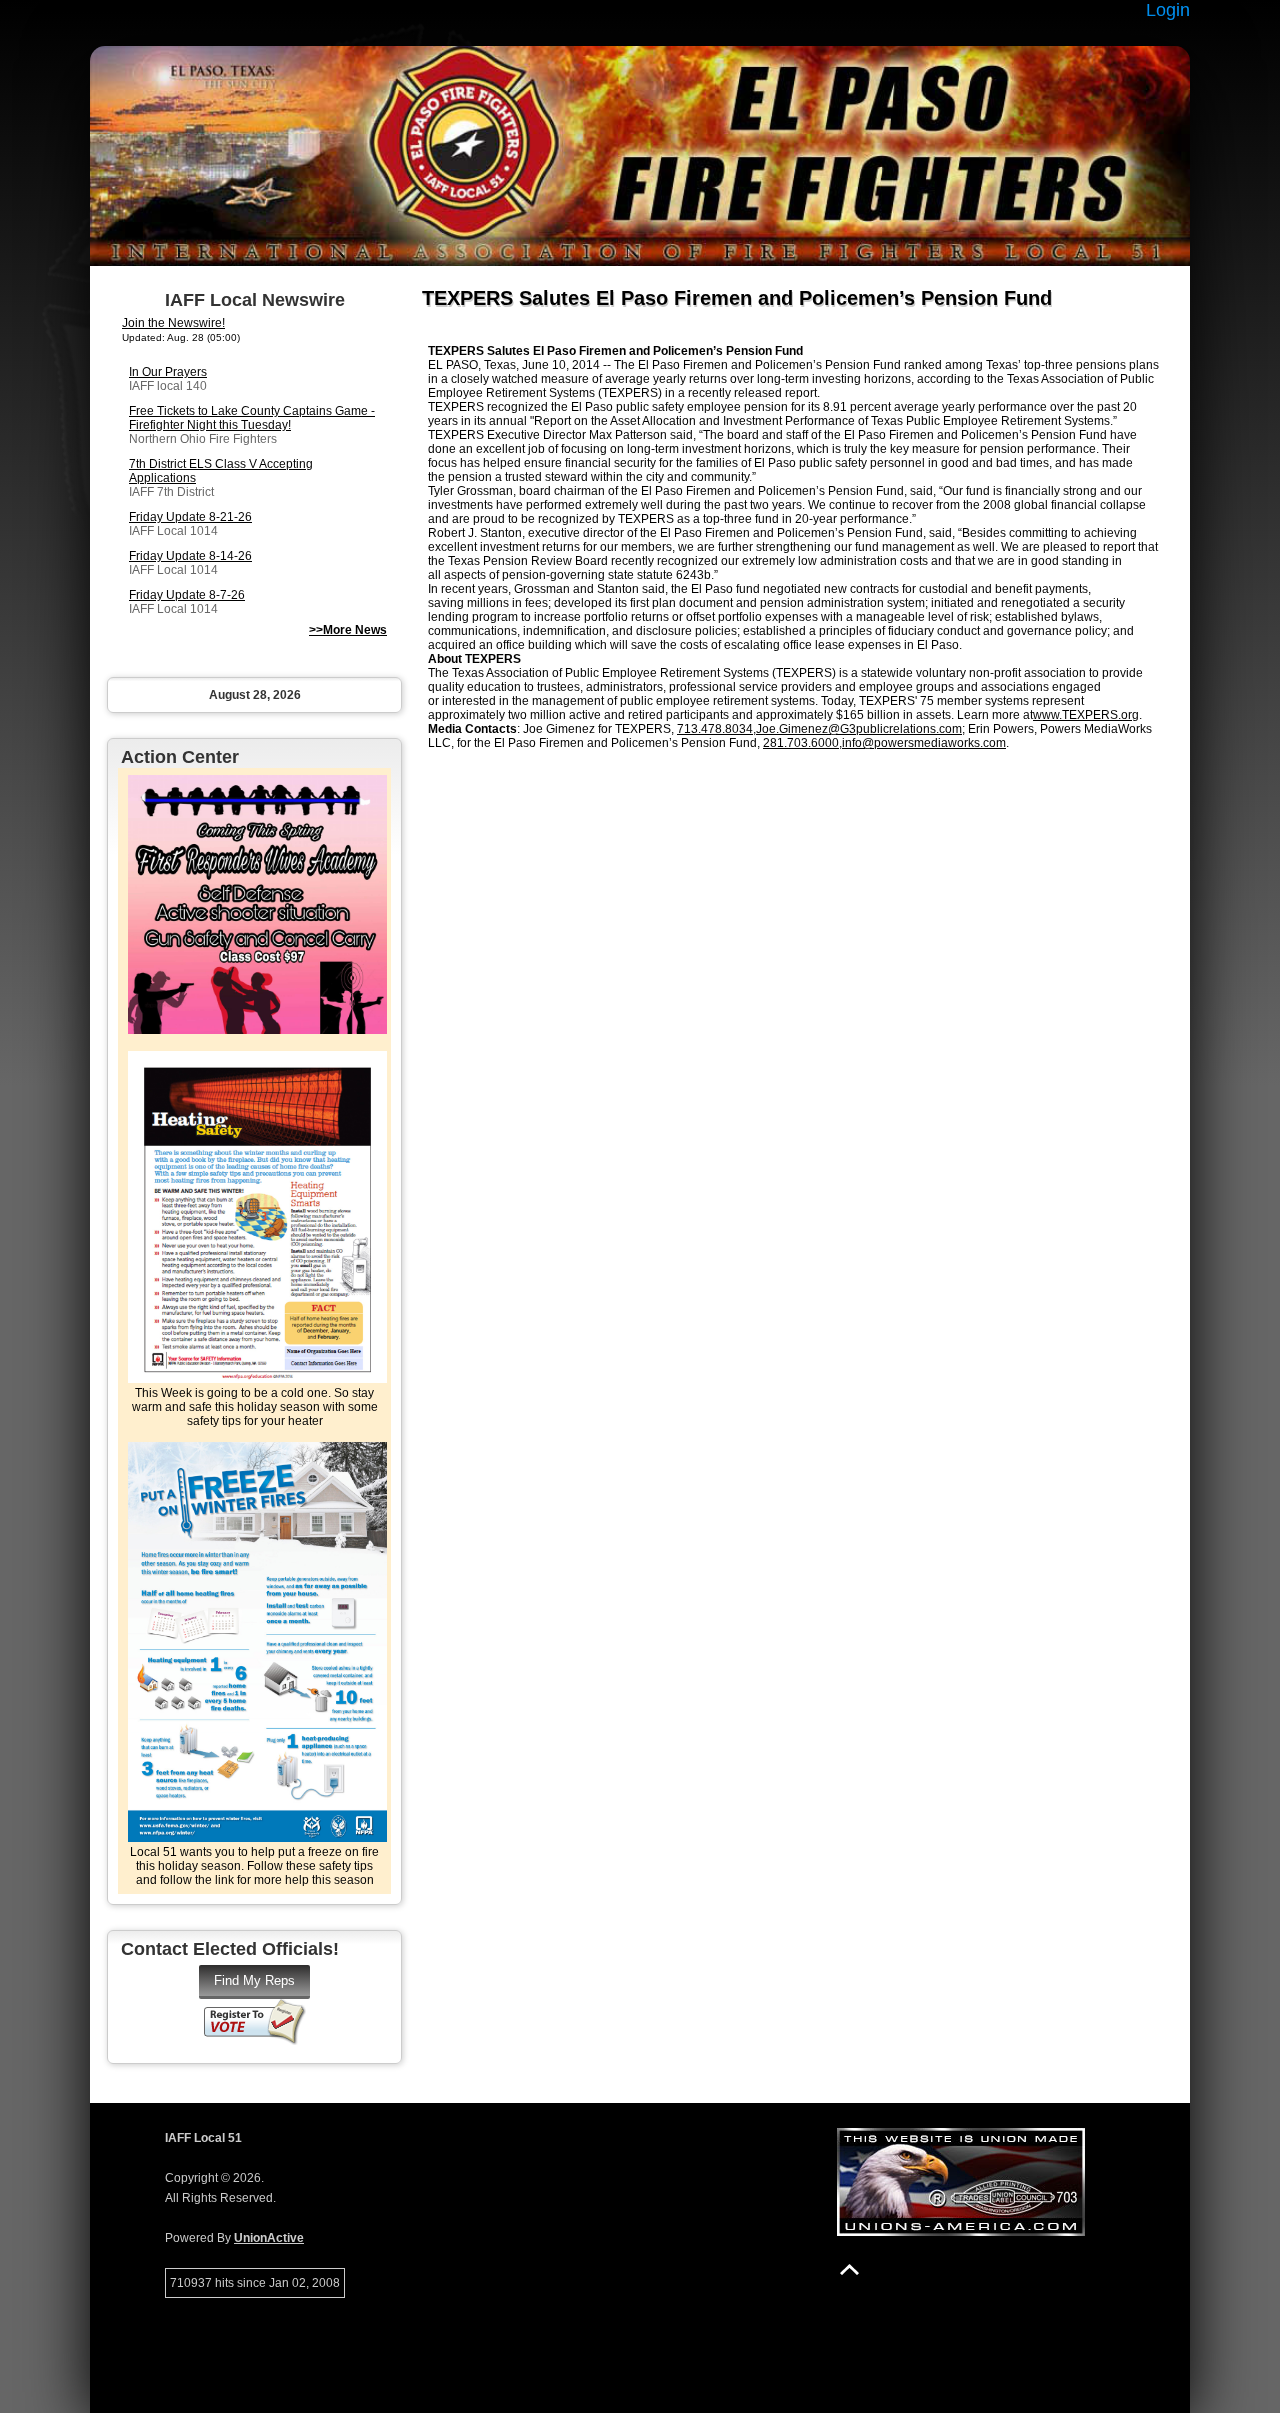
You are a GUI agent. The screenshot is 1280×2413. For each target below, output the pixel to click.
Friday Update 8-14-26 (190, 556)
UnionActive (269, 2238)
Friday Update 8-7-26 (187, 595)
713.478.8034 (715, 729)
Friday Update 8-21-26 (190, 517)
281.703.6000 (801, 743)
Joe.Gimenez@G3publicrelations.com (859, 729)
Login (1168, 10)
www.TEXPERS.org (1086, 715)
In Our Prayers (168, 372)
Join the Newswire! (173, 323)
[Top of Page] (849, 2269)
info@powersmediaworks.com (924, 743)
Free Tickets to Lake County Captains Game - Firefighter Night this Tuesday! (252, 418)
